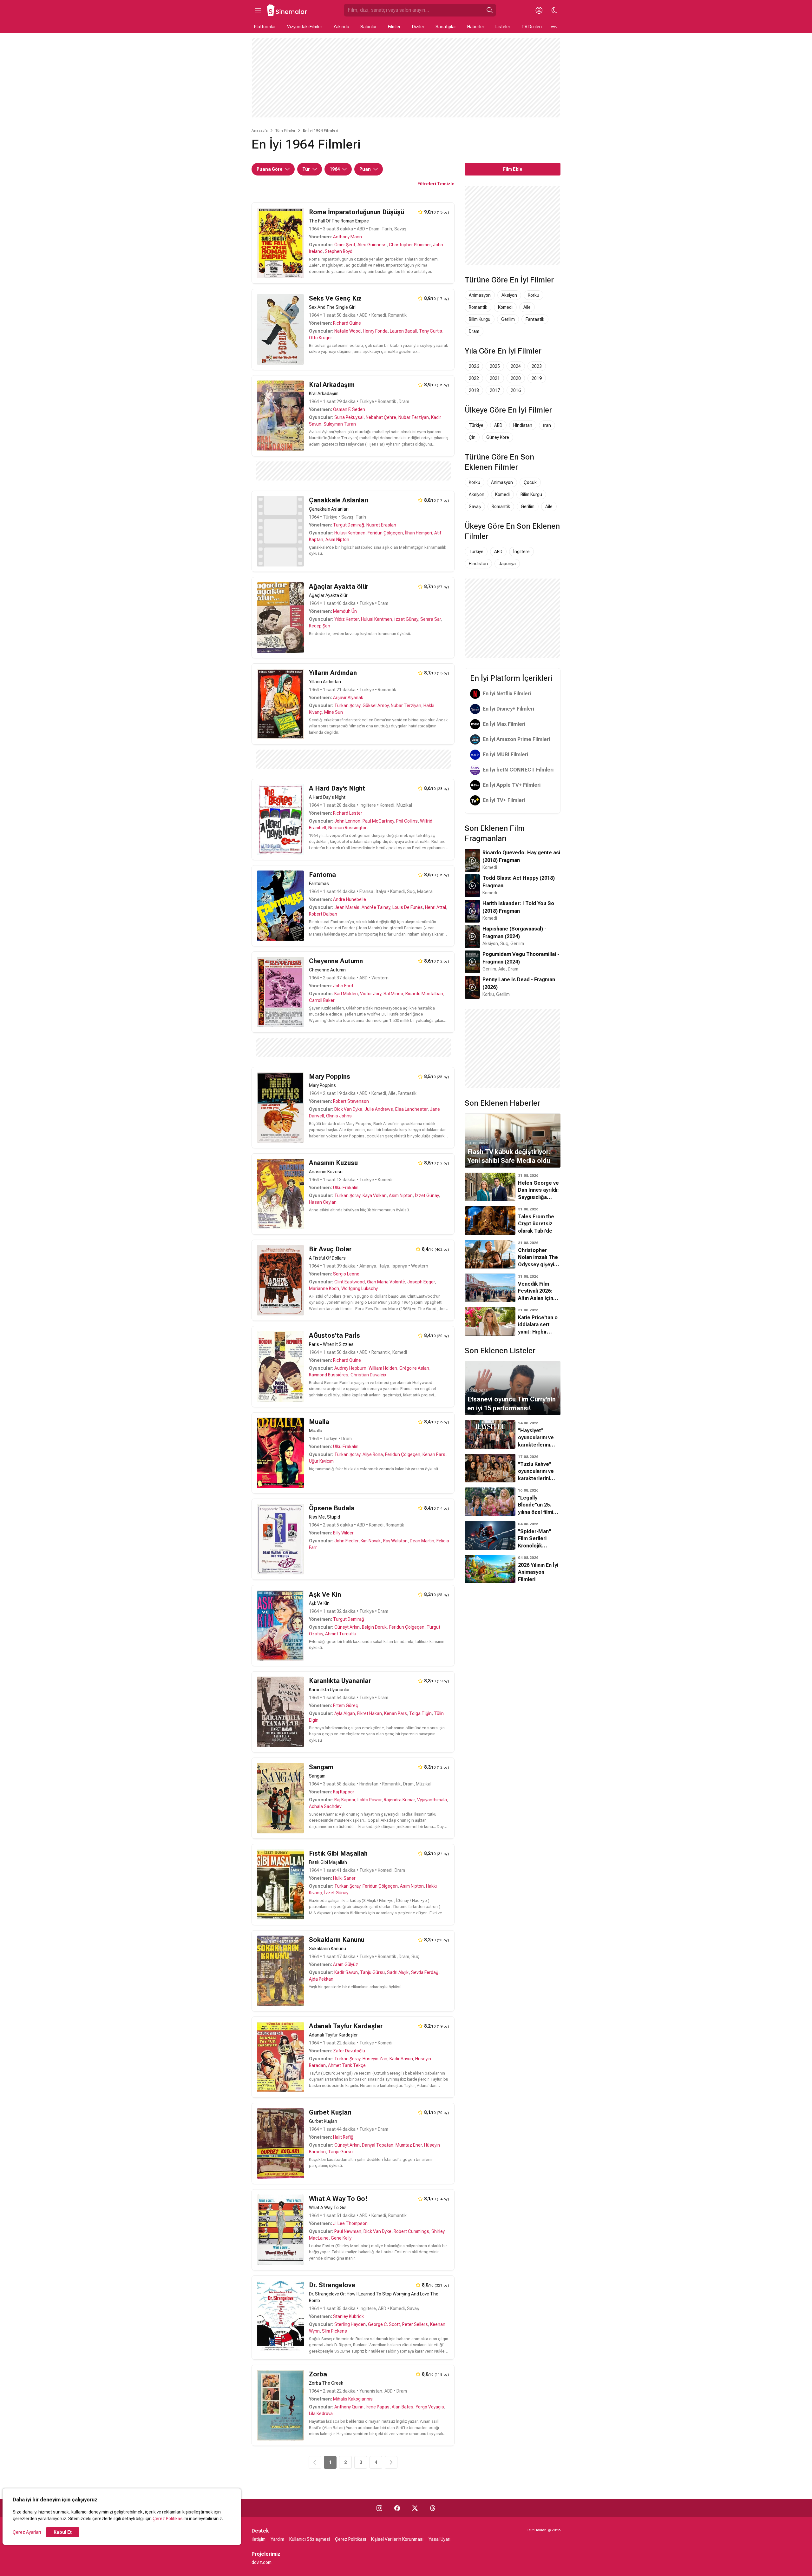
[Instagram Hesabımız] (379, 2508)
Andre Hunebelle (350, 899)
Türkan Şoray (347, 705)
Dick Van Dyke (348, 1109)
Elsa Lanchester (411, 1109)
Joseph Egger (421, 1282)
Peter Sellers (415, 2324)
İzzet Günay (406, 619)
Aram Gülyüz (346, 1964)
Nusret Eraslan (381, 525)
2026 (474, 366)
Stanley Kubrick (348, 2316)
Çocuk (530, 482)
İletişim (259, 2539)
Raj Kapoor (344, 1792)
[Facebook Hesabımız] (397, 2508)
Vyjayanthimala (432, 1800)
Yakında (341, 27)
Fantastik (535, 319)
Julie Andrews (379, 1109)
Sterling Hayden (350, 2324)
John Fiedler (346, 1541)
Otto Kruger (321, 338)
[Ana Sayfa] (287, 10)
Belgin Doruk (374, 1627)
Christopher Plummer (410, 245)
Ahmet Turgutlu (341, 1634)
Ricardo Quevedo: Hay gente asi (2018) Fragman (521, 856)
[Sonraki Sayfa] (391, 2462)
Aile (527, 307)
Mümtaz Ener (409, 2145)
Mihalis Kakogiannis (353, 2399)
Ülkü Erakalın (346, 1188)
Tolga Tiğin (420, 1713)
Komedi (505, 307)
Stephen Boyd (339, 251)
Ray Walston (395, 1541)
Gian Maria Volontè (386, 1282)
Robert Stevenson (351, 1101)
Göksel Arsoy (376, 705)
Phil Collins (407, 821)
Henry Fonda (375, 331)
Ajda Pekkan (321, 1979)
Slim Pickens (334, 2331)
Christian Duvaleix (368, 1375)
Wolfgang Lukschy (360, 1288)
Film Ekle (513, 169)
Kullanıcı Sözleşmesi (310, 2539)
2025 (495, 366)
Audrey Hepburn (350, 1368)
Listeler (503, 27)
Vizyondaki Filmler (305, 27)
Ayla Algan (345, 1713)
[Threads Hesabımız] (433, 2508)
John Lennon (347, 821)
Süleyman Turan (340, 424)
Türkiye (476, 425)
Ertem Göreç (346, 1705)
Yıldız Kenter (347, 619)
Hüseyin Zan (375, 2059)
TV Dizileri (532, 27)
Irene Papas (378, 2407)
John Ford (343, 986)
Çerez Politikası (168, 2519)
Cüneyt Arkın (347, 1627)
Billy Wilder (343, 1533)
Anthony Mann (347, 237)
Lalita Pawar (370, 1800)
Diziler (418, 27)
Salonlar (369, 27)
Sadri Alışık (398, 1972)
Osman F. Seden (349, 409)
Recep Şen (320, 626)
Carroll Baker (322, 1000)
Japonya (507, 564)
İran (547, 425)
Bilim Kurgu (480, 319)
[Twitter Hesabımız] (415, 2508)
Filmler (394, 27)
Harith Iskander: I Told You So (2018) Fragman (518, 907)
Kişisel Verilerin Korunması (397, 2539)
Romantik (478, 307)
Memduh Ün (345, 611)
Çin (472, 437)
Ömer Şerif (345, 245)
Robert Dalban (323, 914)
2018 (474, 390)
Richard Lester (348, 813)
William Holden (383, 1368)
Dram (474, 331)
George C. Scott (384, 2324)
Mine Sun (334, 712)
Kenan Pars (434, 1454)
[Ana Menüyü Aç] (258, 10)
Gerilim (508, 319)
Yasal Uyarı (439, 2539)
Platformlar (265, 27)
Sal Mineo (393, 994)
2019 (537, 378)
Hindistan (523, 425)
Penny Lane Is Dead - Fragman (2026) (519, 983)
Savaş (475, 507)
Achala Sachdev (325, 1806)
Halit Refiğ (343, 2137)
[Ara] (490, 10)
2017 (495, 390)
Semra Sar (431, 619)
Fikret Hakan (370, 1713)
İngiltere (521, 552)
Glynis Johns (339, 1116)
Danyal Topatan (378, 2145)
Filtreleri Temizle (436, 184)
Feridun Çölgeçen (385, 533)
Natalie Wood (347, 331)
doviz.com (262, 2562)
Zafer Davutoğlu (349, 2051)
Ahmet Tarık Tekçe (347, 2065)
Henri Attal (435, 907)
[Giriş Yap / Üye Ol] (539, 10)
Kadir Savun (346, 1972)
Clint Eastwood (350, 1282)
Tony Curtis (431, 331)
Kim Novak (371, 1541)
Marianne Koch (324, 1288)
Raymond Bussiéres (329, 1375)
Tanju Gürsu (372, 1972)
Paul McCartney (378, 821)
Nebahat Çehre (381, 417)
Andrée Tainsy (376, 907)
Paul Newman (348, 2231)
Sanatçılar (446, 27)
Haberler (476, 27)
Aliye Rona (373, 1454)
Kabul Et (63, 2532)
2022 (474, 378)
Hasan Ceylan (323, 1202)
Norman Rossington (348, 828)
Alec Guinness (372, 245)
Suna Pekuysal (349, 417)
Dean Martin (422, 1541)
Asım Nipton (337, 540)
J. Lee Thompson (350, 2223)
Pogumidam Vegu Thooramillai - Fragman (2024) (521, 958)
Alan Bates (403, 2407)
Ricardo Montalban (424, 994)
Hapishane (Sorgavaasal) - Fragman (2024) (514, 933)
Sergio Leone (346, 1274)
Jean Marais (347, 907)
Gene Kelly (341, 2238)
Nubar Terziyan (414, 417)
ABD (498, 425)
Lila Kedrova (321, 2414)
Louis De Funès (408, 907)
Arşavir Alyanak (348, 698)
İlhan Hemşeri (419, 533)
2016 (516, 390)
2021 (495, 378)
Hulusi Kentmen (350, 533)
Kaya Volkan (375, 1195)
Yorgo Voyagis (430, 2407)
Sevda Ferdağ (425, 1972)
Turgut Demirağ (349, 525)
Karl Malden (346, 994)
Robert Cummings (411, 2231)
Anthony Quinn (349, 2407)
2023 (537, 366)
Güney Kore (498, 437)
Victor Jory (371, 994)
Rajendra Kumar (399, 1800)
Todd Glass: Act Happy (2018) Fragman (519, 882)
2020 (516, 378)
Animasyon (480, 295)
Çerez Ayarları (27, 2532)
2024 (516, 366)
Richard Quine (347, 323)
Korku (534, 295)
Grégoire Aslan (414, 1368)
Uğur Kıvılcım (321, 1461)
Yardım (277, 2539)
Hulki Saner (344, 1878)
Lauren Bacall (403, 331)
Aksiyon (509, 295)
